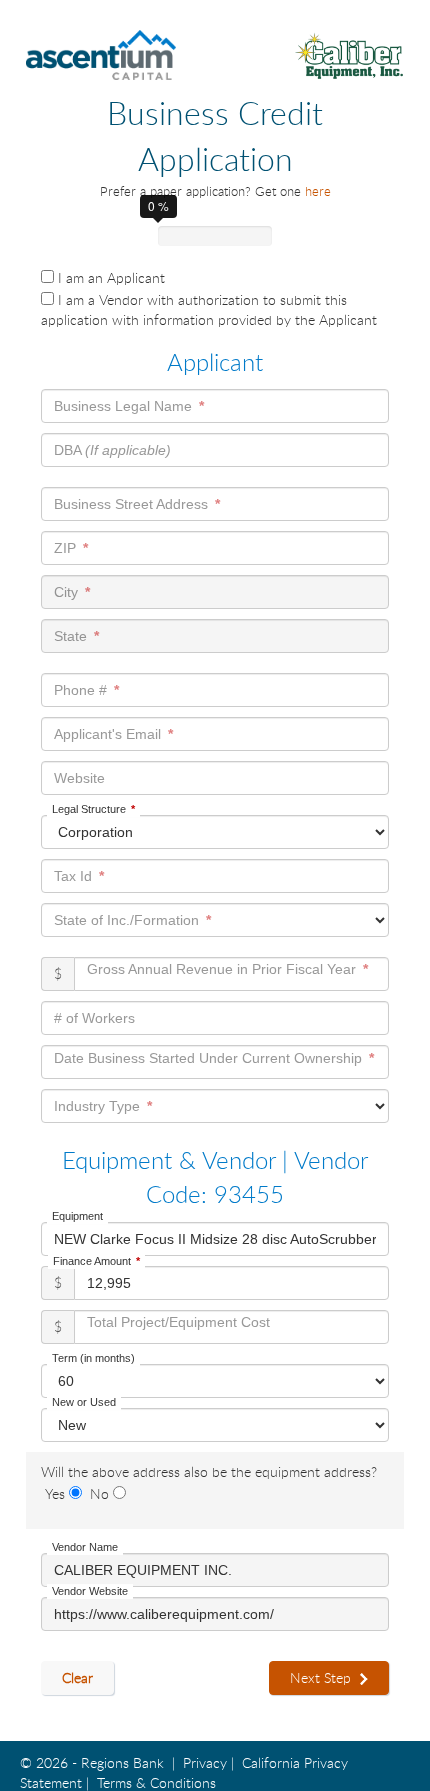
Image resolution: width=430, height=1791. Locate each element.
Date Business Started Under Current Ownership (208, 1057)
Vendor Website (90, 1591)
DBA (112, 450)
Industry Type (97, 1106)
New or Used (84, 1402)
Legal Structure (89, 809)
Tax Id (73, 876)
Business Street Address (131, 504)
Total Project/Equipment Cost (178, 1322)
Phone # (80, 690)
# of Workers (94, 1018)
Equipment (77, 1216)
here (318, 191)
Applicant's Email (107, 734)
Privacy (205, 1762)
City (66, 592)
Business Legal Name (123, 406)
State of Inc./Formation (126, 920)
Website (79, 778)
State (70, 636)
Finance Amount (92, 1261)
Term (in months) (93, 1358)
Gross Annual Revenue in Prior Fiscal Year (223, 969)
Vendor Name (85, 1547)
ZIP (65, 548)
